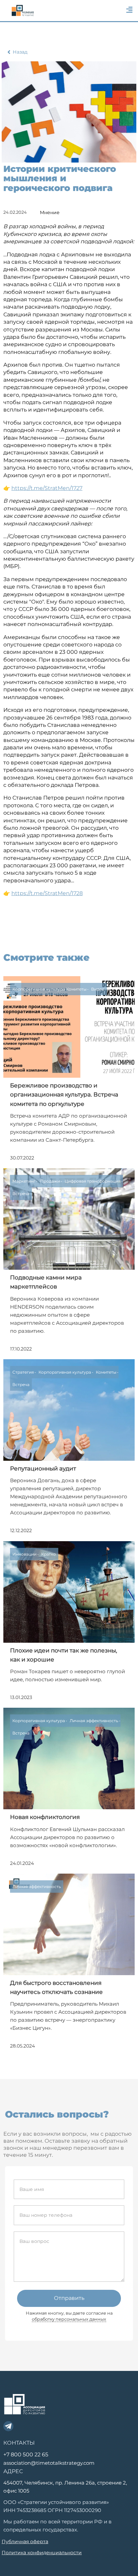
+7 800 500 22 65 (26, 2455)
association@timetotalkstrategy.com (49, 2463)
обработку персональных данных (69, 2319)
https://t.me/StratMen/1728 (47, 893)
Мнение (50, 212)
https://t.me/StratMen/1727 (47, 488)
